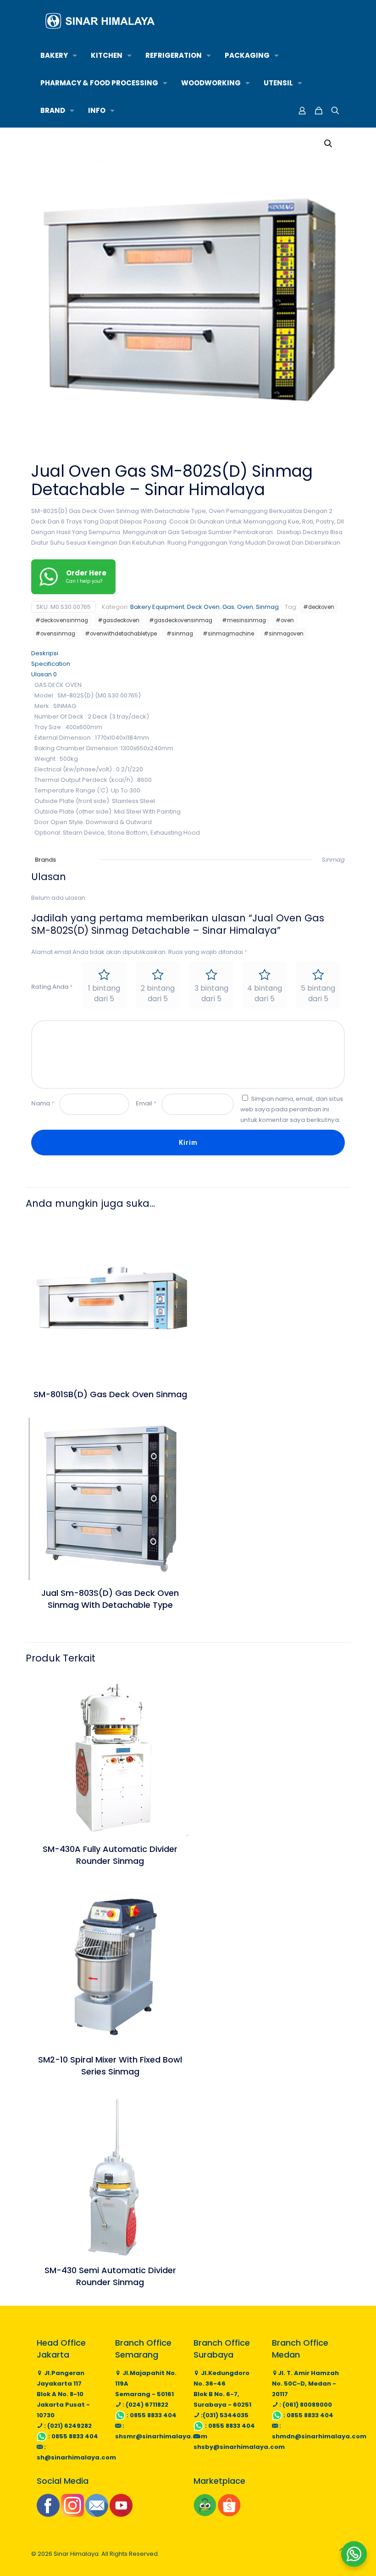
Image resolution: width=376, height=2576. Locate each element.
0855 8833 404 (75, 2436)
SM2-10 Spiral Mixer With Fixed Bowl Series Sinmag (110, 2066)
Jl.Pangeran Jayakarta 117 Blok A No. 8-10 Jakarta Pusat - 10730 (63, 2394)
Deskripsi (45, 653)
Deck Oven (203, 607)
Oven (245, 607)
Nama (43, 1103)
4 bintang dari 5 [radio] (265, 993)
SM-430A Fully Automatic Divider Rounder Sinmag (110, 1855)
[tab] (188, 653)
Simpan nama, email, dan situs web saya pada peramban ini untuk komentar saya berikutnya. (292, 1109)
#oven (285, 620)
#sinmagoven (284, 634)
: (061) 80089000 (305, 2405)
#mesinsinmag (244, 620)
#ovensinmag (55, 634)
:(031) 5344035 (224, 2415)
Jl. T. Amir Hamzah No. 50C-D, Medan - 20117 (305, 2384)
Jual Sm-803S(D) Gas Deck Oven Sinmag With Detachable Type (110, 1599)
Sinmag (267, 607)
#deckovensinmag (62, 620)
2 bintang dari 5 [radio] (158, 993)
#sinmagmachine (228, 634)
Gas (228, 607)
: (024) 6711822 (145, 2405)
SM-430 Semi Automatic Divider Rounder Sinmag (110, 2276)
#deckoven (319, 607)
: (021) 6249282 (67, 2426)
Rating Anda (52, 987)
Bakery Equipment (157, 607)
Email (146, 1103)
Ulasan (44, 674)
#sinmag (180, 634)
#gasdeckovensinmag (181, 620)
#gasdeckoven (119, 620)
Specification (51, 664)
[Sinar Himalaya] (100, 21)
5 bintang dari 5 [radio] (318, 993)
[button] (329, 144)
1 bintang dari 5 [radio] (104, 993)
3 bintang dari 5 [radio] (211, 993)
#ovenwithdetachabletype (121, 634)
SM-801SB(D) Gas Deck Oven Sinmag (110, 1394)
